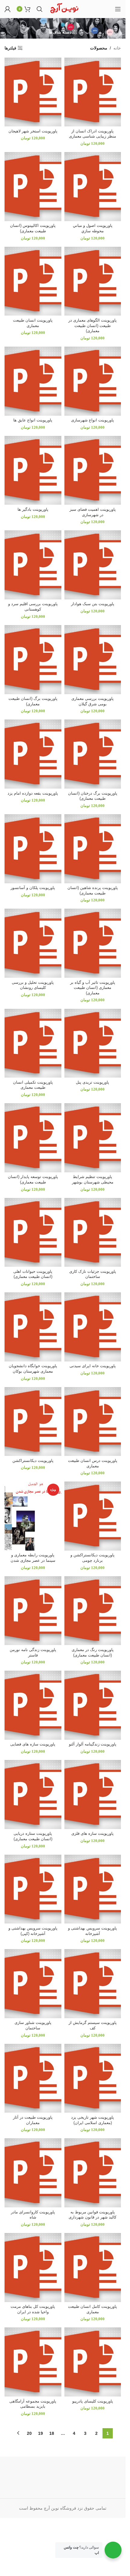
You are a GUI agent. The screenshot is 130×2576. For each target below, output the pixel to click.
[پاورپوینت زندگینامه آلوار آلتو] (93, 1705)
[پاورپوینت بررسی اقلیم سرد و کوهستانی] (33, 565)
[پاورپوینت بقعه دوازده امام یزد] (33, 754)
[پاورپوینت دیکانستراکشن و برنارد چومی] (93, 1516)
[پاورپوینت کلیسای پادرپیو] (93, 2362)
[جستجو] (40, 9)
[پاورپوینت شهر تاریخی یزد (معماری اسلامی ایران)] (93, 2078)
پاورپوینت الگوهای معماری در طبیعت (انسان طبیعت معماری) (93, 326)
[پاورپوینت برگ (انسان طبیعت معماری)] (33, 660)
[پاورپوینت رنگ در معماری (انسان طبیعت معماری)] (93, 1611)
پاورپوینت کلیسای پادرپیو (93, 2401)
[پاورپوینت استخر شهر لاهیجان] (33, 92)
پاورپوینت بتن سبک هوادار (93, 604)
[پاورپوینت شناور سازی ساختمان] (33, 1984)
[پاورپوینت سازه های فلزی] (93, 1795)
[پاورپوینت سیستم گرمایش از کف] (93, 1984)
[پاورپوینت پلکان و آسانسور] (33, 849)
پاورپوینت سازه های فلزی (93, 1834)
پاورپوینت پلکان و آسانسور (33, 888)
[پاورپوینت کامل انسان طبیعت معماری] (93, 2268)
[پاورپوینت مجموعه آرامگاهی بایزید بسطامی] (33, 2362)
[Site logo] (64, 8)
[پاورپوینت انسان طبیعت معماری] (33, 281)
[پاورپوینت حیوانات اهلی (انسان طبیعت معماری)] (33, 1232)
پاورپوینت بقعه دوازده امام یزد (33, 793)
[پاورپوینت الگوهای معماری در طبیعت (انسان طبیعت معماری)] (93, 281)
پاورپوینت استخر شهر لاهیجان (33, 131)
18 (52, 2433)
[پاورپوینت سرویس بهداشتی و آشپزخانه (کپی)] (33, 1889)
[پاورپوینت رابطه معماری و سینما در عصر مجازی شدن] (33, 1516)
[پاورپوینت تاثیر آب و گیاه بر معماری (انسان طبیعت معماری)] (93, 943)
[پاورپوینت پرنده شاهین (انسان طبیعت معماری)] (93, 849)
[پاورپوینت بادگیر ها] (33, 470)
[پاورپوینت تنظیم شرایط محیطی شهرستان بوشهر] (93, 1138)
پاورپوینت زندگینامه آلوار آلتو (93, 1744)
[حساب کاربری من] (8, 9)
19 (41, 2433)
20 (29, 2433)
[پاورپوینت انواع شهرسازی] (93, 381)
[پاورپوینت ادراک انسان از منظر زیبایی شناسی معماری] (93, 92)
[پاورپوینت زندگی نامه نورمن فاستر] (33, 1611)
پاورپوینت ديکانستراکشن (33, 1461)
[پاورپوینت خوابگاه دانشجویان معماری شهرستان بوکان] (33, 1327)
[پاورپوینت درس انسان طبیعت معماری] (93, 1422)
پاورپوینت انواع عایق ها (33, 420)
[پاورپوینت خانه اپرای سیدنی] (93, 1327)
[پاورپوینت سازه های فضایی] (33, 1705)
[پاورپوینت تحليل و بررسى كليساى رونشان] (33, 943)
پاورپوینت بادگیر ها (33, 510)
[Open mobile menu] (118, 9)
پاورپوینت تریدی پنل (93, 1082)
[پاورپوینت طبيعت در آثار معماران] (33, 2078)
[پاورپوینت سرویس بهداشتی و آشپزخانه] (93, 1889)
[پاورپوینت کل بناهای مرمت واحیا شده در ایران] (33, 2268)
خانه (117, 48)
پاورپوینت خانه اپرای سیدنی (93, 1366)
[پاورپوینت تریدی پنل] (93, 1043)
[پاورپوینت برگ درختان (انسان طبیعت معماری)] (93, 754)
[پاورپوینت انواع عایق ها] (33, 381)
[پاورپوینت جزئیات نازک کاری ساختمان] (93, 1232)
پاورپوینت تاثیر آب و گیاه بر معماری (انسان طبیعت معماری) (93, 988)
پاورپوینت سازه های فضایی (33, 1744)
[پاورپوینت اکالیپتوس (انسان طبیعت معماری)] (33, 187)
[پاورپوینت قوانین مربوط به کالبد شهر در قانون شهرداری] (93, 2173)
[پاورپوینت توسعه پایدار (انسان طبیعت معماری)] (33, 1138)
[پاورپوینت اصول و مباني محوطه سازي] (93, 187)
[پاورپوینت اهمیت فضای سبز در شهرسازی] (93, 470)
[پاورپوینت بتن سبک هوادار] (93, 565)
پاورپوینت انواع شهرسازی (93, 420)
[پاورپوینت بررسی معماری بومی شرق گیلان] (93, 660)
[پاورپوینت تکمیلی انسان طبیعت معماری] (33, 1043)
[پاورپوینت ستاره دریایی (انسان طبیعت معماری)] (33, 1795)
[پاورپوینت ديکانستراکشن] (33, 1422)
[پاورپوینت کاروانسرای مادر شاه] (33, 2173)
